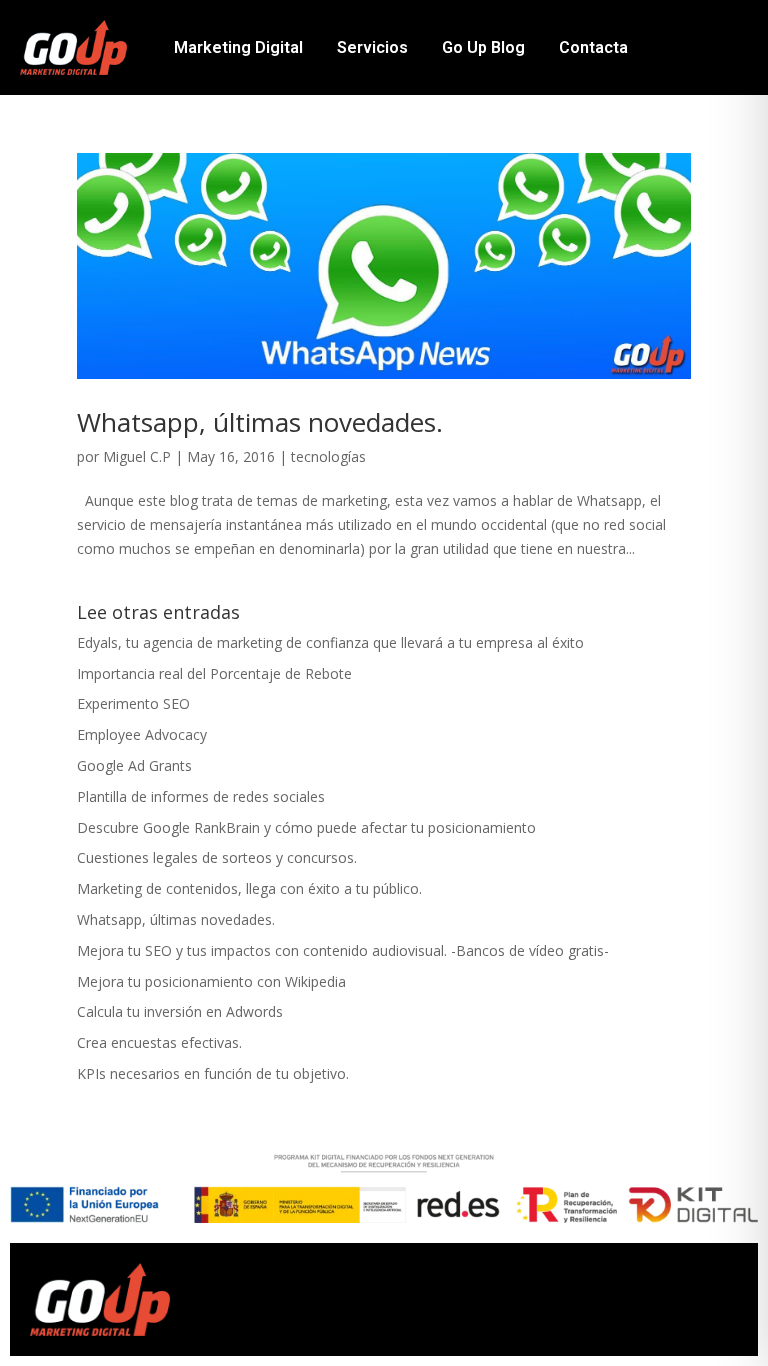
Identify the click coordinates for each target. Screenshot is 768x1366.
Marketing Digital (238, 47)
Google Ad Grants (134, 765)
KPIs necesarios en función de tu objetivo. (213, 1073)
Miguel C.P (137, 456)
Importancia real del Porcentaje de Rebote (214, 673)
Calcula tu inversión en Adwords (180, 1011)
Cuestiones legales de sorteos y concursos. (217, 857)
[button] (474, 1294)
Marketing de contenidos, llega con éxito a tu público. (249, 888)
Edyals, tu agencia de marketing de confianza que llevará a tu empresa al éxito (330, 642)
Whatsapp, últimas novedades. (260, 422)
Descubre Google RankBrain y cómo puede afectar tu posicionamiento (306, 827)
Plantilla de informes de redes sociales (201, 796)
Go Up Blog (483, 47)
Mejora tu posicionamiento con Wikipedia (211, 981)
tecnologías (328, 456)
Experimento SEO (133, 703)
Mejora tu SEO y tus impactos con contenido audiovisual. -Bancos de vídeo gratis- (343, 950)
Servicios (372, 47)
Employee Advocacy (142, 734)
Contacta (593, 47)
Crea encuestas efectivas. (159, 1042)
